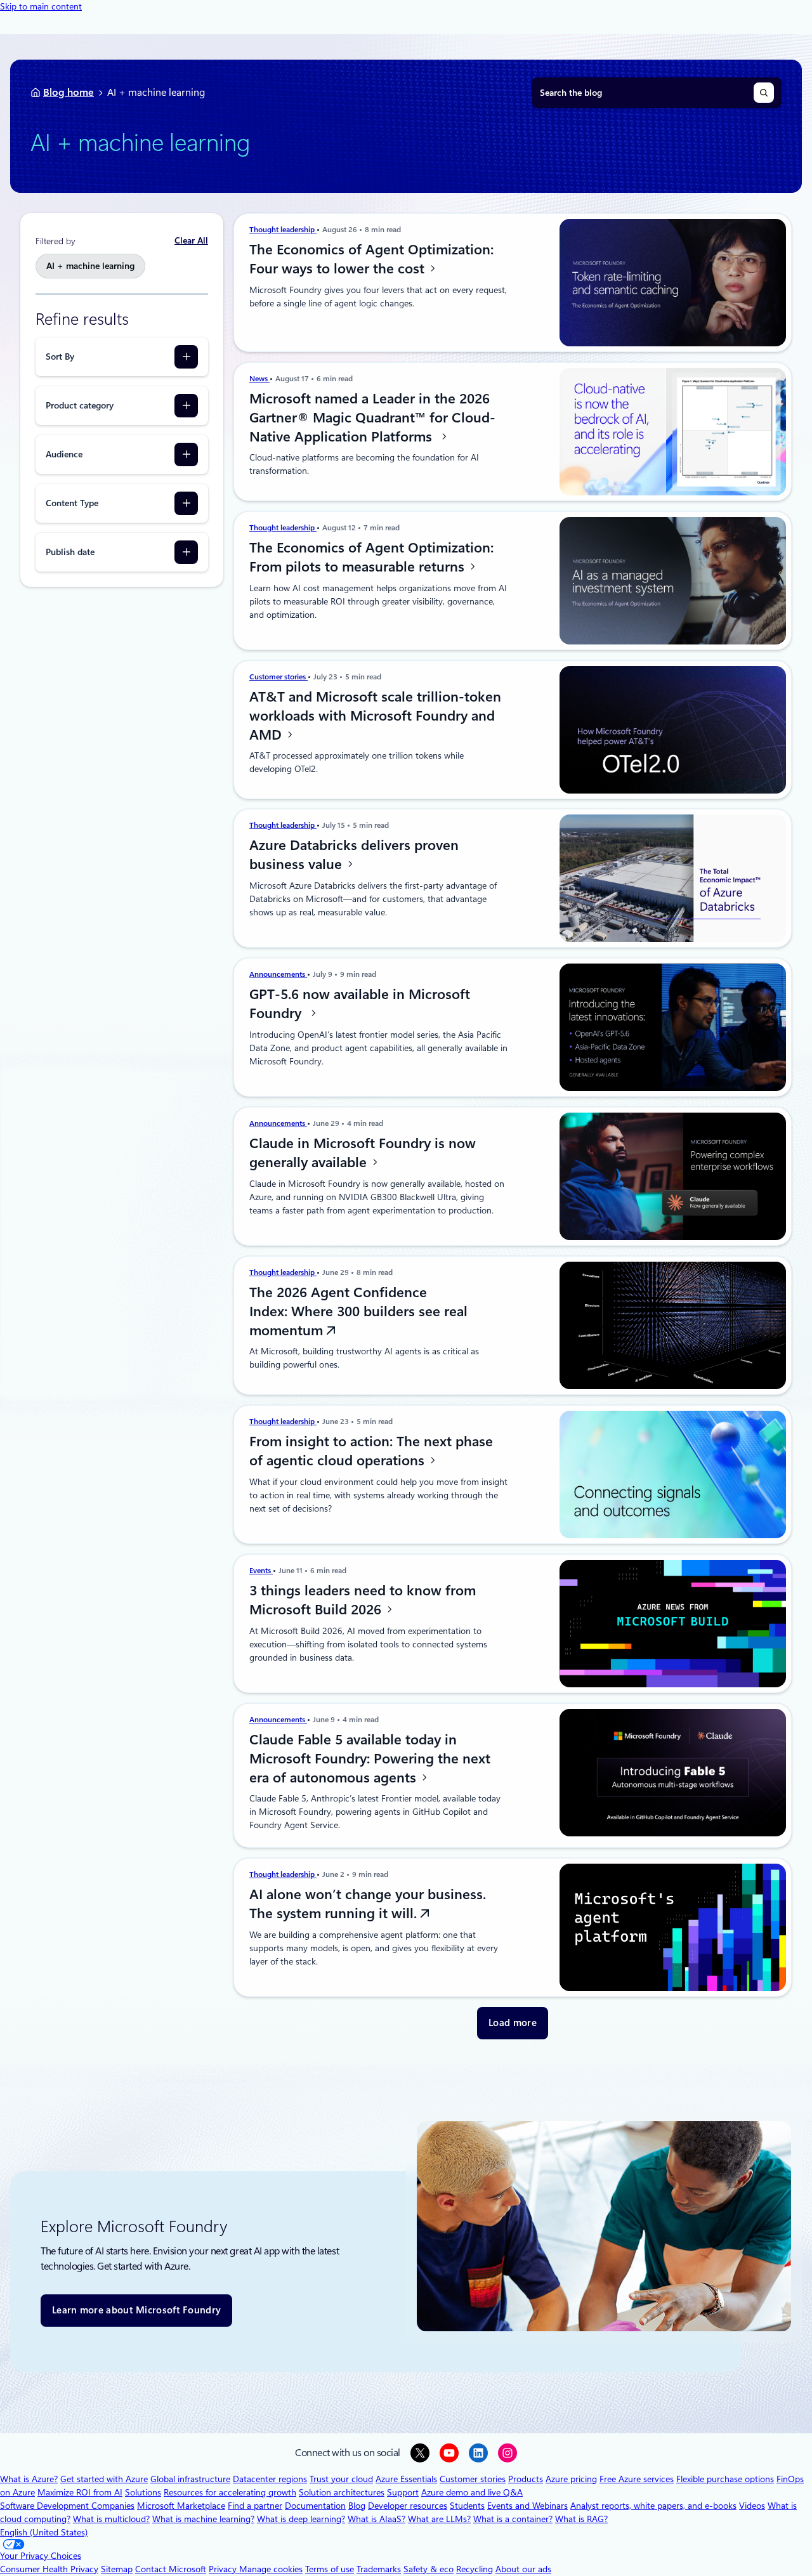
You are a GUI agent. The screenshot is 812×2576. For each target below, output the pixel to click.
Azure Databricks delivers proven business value (354, 854)
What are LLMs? (439, 2519)
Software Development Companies (67, 2506)
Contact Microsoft (171, 2569)
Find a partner (255, 2506)
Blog (357, 2506)
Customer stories (278, 677)
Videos (752, 2506)
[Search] (764, 93)
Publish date (70, 552)
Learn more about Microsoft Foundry (136, 2310)
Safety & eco (429, 2569)
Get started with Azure (104, 2479)
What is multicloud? (111, 2519)
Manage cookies (271, 2569)
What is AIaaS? (377, 2519)
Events (261, 1571)
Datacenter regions (270, 2479)
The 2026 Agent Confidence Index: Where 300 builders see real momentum (358, 1311)
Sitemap (117, 2569)
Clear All (191, 240)
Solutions (143, 2492)
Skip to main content (41, 6)
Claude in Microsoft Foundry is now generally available (363, 1153)
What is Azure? (29, 2479)
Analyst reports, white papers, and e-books (653, 2506)
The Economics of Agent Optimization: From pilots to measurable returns (371, 557)
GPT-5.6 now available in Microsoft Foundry (360, 1004)
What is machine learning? (203, 2519)
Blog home (69, 92)
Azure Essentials (406, 2479)
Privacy (224, 2569)
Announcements (278, 974)
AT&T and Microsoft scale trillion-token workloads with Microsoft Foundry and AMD (375, 716)
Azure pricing (571, 2479)
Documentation (315, 2506)
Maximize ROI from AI (80, 2492)
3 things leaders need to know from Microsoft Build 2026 (363, 1600)
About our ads (523, 2569)
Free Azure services (637, 2479)
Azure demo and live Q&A (472, 2492)
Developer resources (408, 2506)
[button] (513, 2023)
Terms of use (330, 2569)
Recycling (475, 2569)
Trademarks (379, 2569)
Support (403, 2492)
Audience (64, 454)
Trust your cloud (341, 2479)
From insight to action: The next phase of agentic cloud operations (371, 1451)
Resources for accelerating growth (230, 2492)
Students (467, 2506)
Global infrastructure (190, 2479)
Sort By (60, 356)
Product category (80, 405)
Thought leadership (283, 230)
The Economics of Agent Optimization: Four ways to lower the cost (371, 259)
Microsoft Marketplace (181, 2506)
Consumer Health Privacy (49, 2569)
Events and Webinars (527, 2506)
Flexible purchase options (725, 2479)
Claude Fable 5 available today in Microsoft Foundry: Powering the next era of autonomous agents (370, 1758)
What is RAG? (581, 2519)
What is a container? (513, 2519)
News (259, 379)
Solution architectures (342, 2492)
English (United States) (44, 2532)
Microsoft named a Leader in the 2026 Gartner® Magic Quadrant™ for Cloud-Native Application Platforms (372, 417)
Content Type (72, 503)
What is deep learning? (301, 2519)
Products (526, 2479)
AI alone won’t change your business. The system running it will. (368, 1904)
